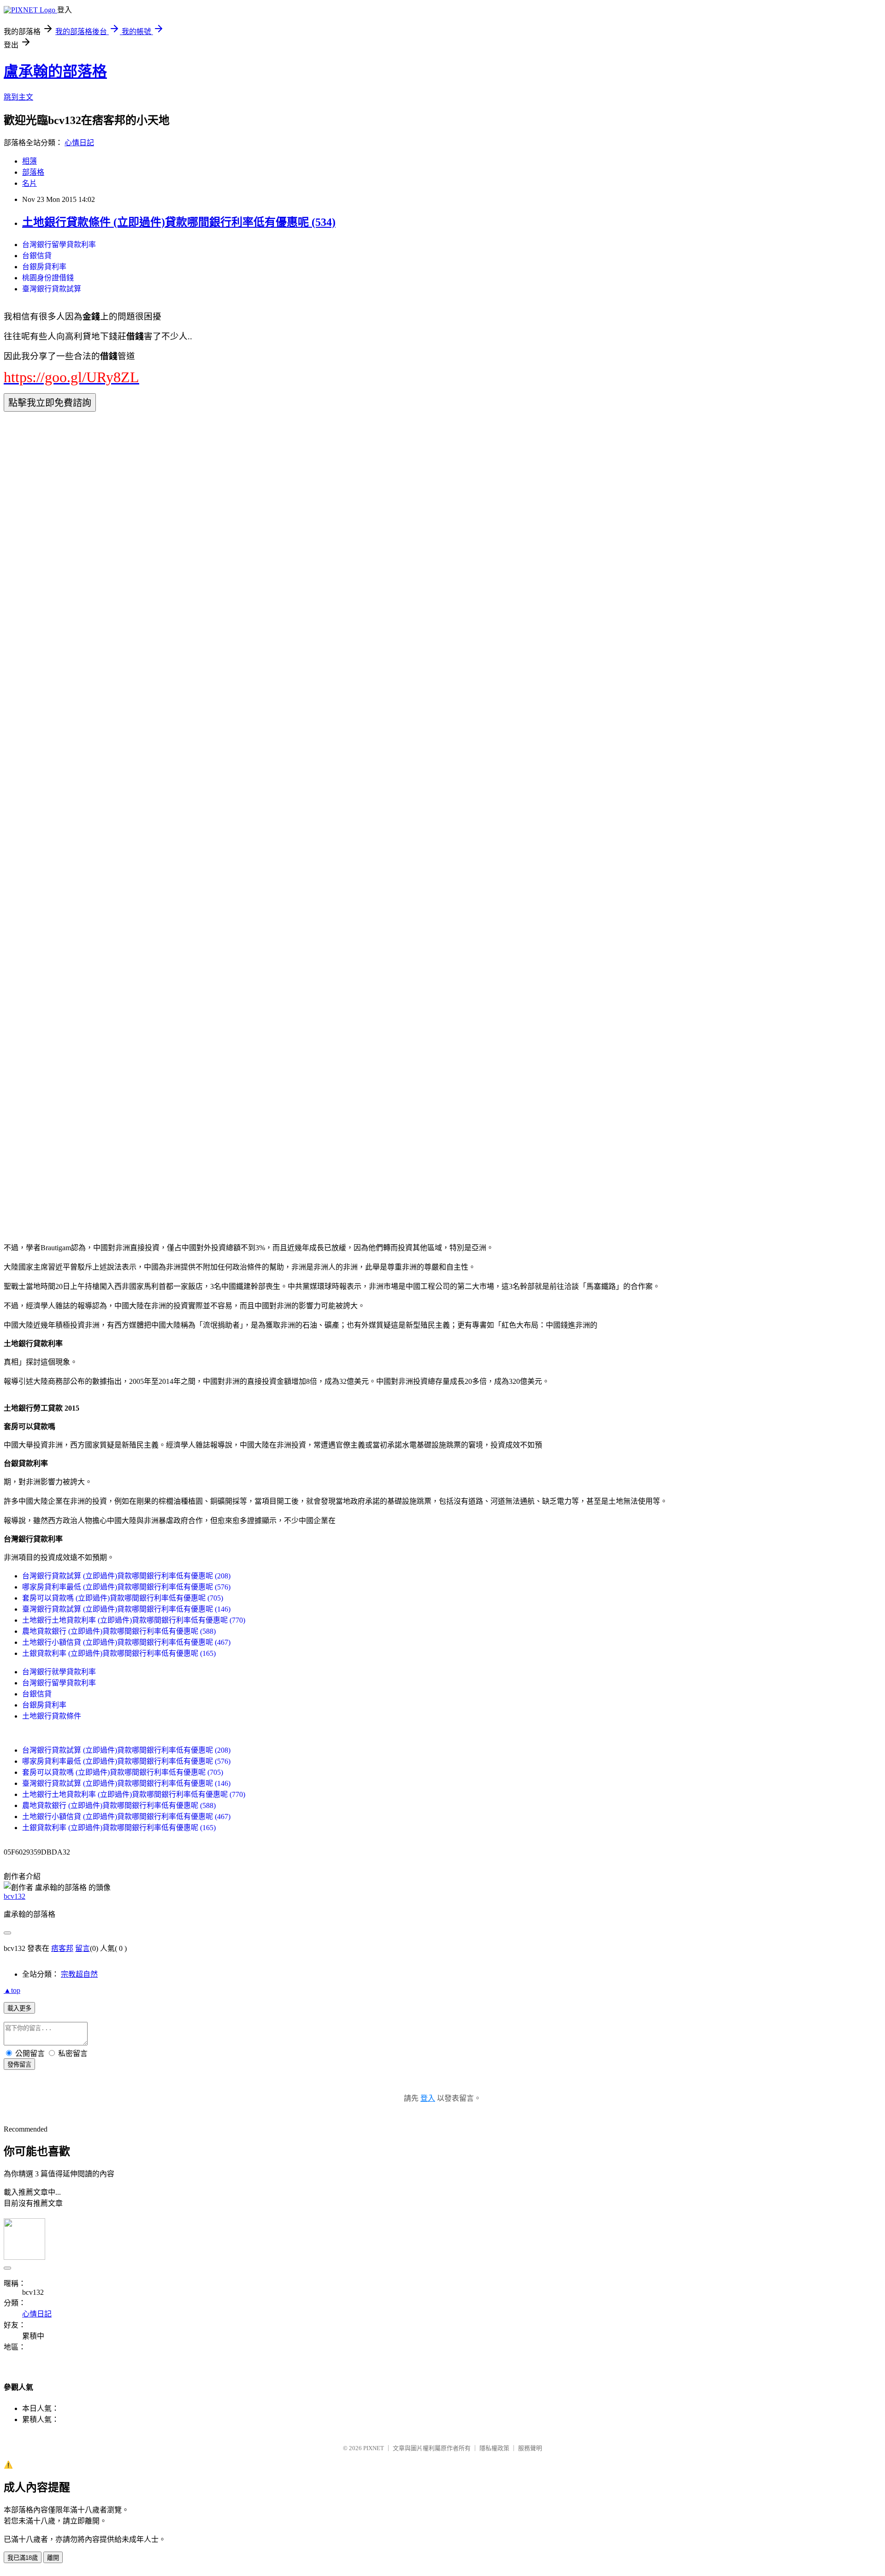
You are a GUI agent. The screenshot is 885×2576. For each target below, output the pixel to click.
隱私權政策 (494, 2448)
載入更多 (19, 2008)
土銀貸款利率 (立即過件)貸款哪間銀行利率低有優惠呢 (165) (119, 1653)
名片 (29, 183)
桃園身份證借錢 (48, 278)
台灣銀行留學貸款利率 (59, 245)
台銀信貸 (37, 256)
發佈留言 (19, 2065)
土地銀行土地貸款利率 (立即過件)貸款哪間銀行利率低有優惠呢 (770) (134, 1620)
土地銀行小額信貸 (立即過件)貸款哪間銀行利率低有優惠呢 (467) (126, 1642)
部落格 (33, 172)
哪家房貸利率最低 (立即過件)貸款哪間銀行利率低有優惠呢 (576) (126, 1587)
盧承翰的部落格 (55, 71)
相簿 (29, 161)
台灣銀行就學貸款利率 (59, 1672)
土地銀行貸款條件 (52, 1716)
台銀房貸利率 (44, 267)
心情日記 (79, 143)
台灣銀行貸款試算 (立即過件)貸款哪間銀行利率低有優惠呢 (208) (126, 1576)
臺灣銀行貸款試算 (52, 289)
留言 (83, 1948)
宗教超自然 (79, 1974)
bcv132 (15, 1896)
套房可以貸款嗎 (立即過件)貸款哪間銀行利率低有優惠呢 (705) (123, 1598)
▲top (12, 1990)
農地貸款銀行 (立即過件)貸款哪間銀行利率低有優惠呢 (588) (119, 1631)
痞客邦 (62, 1948)
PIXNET (374, 2448)
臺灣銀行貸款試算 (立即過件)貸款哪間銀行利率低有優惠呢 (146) (126, 1609)
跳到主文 (18, 97)
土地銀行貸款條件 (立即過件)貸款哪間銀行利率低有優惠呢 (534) (179, 222)
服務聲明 (530, 2448)
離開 (53, 2558)
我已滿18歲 (23, 2558)
